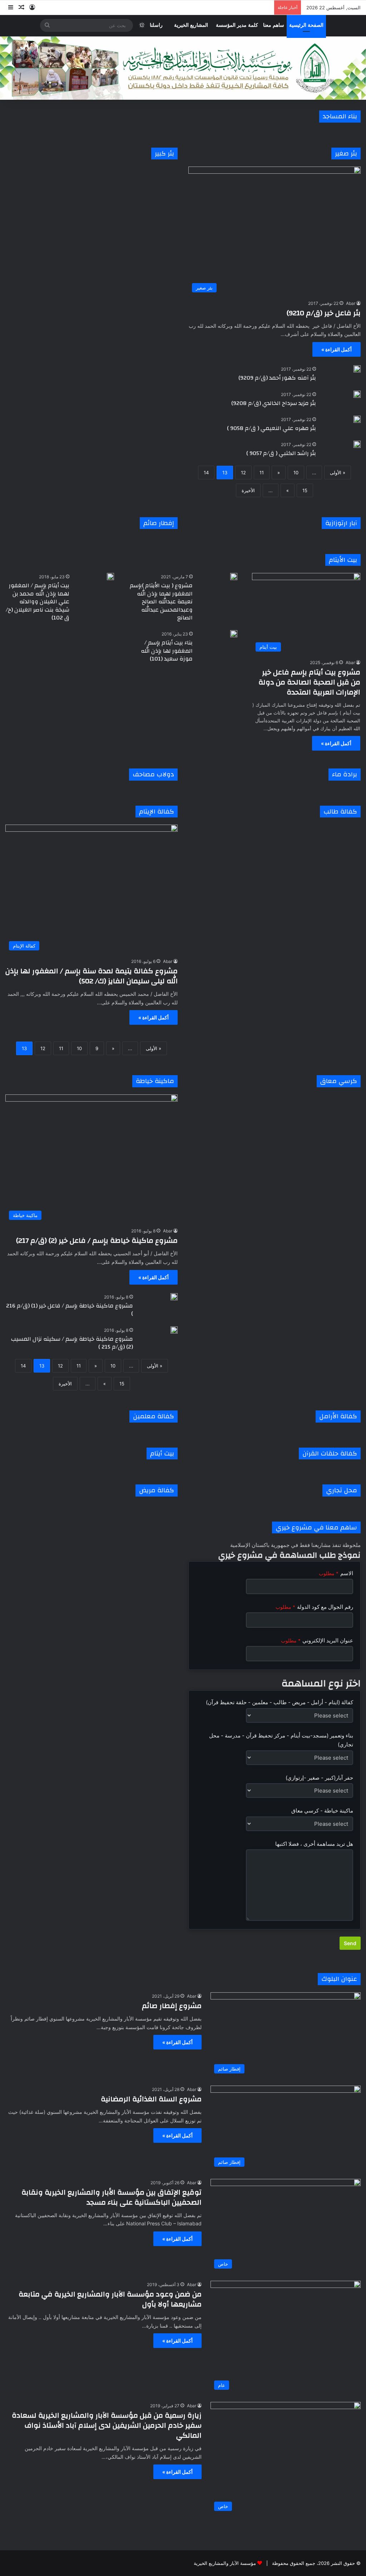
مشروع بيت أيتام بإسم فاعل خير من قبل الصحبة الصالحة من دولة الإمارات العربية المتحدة (309, 682)
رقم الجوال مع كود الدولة (314, 1607)
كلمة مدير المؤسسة (237, 25)
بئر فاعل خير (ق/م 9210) (324, 313)
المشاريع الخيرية (191, 25)
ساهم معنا (274, 25)
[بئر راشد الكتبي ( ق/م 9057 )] (357, 444)
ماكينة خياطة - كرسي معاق (322, 1811)
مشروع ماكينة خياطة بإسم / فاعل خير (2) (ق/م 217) (97, 1240)
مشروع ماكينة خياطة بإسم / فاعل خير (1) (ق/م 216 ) (70, 1310)
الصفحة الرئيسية (306, 25)
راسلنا (156, 25)
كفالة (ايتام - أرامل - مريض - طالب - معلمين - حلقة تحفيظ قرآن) (280, 1702)
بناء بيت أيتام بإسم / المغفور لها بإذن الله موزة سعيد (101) (167, 651)
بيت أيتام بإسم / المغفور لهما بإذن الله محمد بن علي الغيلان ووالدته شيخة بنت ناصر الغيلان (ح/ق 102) (38, 602)
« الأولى (338, 473)
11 (262, 473)
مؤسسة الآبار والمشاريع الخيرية (225, 2563)
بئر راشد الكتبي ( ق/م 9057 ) (281, 453)
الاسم (336, 1573)
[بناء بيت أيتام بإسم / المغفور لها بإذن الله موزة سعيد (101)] (234, 634)
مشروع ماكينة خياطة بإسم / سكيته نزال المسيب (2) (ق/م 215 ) (72, 1343)
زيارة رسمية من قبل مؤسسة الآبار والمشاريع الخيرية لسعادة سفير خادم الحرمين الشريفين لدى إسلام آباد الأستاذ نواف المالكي (107, 2425)
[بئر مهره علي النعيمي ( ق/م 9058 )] (357, 419)
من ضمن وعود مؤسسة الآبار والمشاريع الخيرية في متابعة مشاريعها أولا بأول (110, 2299)
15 (305, 490)
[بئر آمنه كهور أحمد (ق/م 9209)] (357, 369)
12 (243, 473)
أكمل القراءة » (337, 349)
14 (206, 473)
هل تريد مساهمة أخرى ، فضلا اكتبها (314, 1844)
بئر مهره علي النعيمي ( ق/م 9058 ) (271, 428)
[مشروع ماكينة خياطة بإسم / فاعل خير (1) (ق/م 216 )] (174, 1297)
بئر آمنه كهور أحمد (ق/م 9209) (277, 378)
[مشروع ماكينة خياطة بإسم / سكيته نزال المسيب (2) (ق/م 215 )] (174, 1330)
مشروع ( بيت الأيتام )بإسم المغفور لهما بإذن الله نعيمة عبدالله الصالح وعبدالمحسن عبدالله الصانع (161, 602)
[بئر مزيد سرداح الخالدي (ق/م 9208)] (357, 394)
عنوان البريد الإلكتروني (317, 1640)
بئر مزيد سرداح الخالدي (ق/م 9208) (274, 403)
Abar (351, 303)
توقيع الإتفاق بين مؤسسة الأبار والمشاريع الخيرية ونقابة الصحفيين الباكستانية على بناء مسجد (112, 2197)
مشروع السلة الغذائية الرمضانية (151, 2099)
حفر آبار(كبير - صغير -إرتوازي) (319, 1778)
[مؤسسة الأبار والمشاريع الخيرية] (183, 68)
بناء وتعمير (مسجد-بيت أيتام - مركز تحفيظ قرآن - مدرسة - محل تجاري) (281, 1740)
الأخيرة (248, 490)
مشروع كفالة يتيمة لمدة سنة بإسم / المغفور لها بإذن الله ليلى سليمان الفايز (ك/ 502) (91, 976)
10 (296, 473)
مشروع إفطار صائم (172, 2006)
